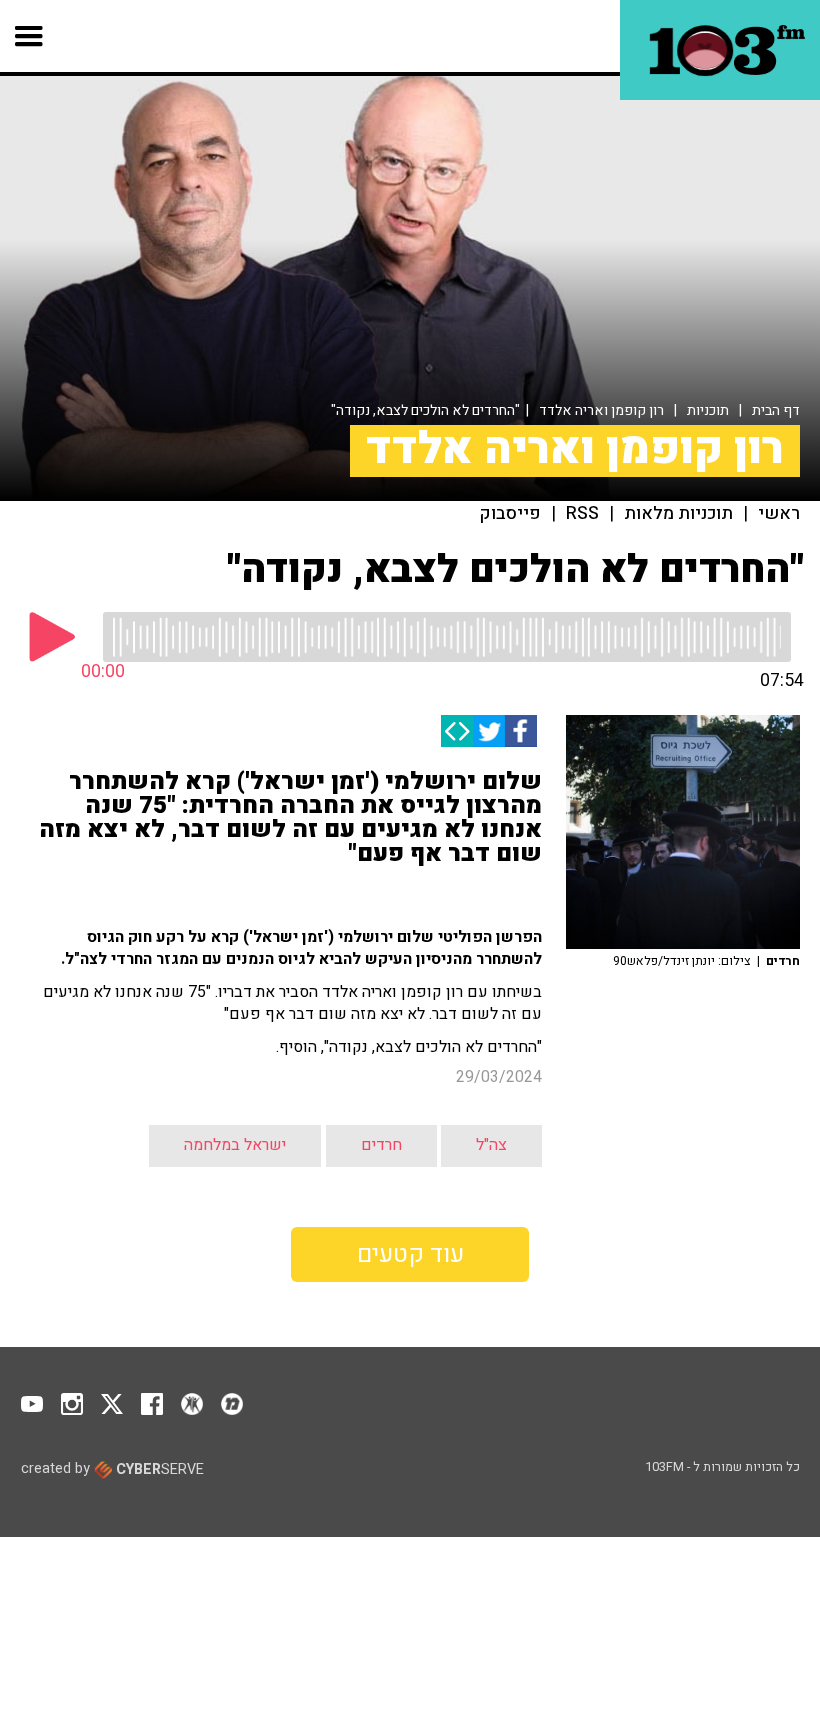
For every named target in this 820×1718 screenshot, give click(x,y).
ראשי (779, 514)
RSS (582, 514)
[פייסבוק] (521, 731)
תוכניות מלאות (678, 514)
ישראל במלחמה (235, 1145)
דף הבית (776, 410)
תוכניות (708, 410)
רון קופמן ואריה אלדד (601, 410)
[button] (29, 36)
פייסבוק (510, 514)
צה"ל (491, 1145)
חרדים (381, 1145)
